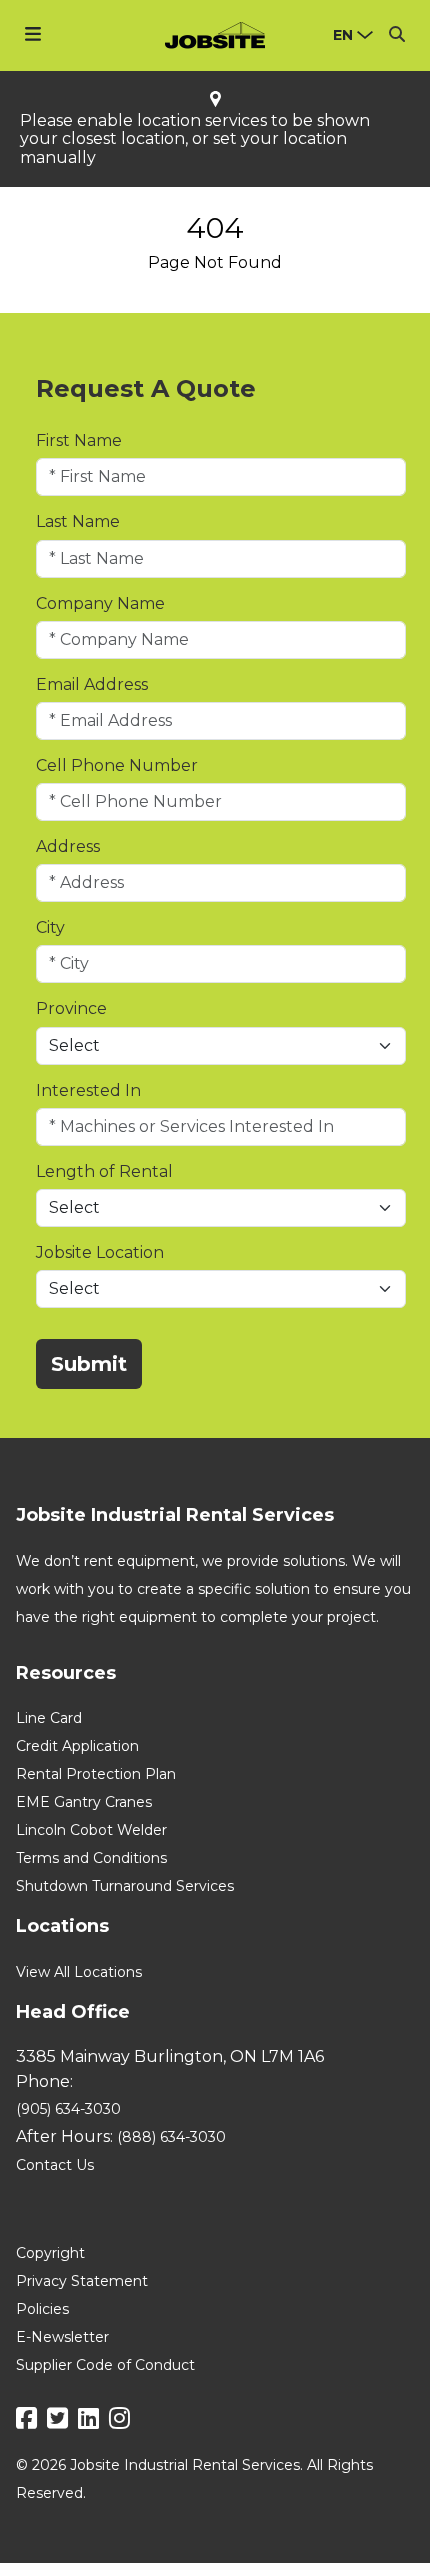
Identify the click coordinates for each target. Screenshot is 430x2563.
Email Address (92, 684)
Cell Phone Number (117, 765)
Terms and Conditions (91, 1858)
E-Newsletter (62, 2337)
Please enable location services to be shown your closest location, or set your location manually (195, 139)
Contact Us (55, 2165)
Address (68, 846)
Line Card (49, 1718)
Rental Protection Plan (96, 1774)
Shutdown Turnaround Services (125, 1886)
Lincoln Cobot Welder (91, 1830)
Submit (89, 1364)
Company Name (100, 603)
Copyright (50, 2253)
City (50, 927)
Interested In (88, 1090)
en (343, 35)
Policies (42, 2309)
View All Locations (79, 1972)
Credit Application (77, 1746)
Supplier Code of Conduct (105, 2365)
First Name (79, 440)
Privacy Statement (82, 2281)
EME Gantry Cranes (84, 1802)
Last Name (78, 521)
